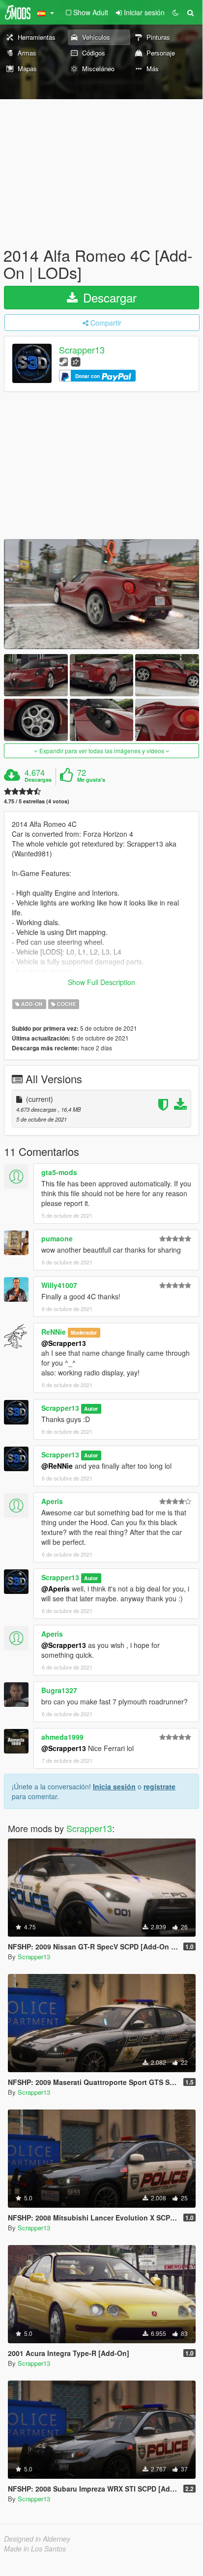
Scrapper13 (82, 350)
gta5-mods (59, 1172)
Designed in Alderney (37, 2539)
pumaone (57, 1238)
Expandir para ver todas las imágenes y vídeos (102, 751)
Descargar (108, 297)
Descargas (38, 780)
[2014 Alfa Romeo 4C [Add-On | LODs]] (101, 594)
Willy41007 (59, 1285)
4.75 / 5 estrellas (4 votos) (37, 801)
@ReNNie (57, 1466)
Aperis (52, 1501)
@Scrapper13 (64, 1343)
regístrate (159, 1786)
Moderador (84, 1332)
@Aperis (56, 1589)
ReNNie (54, 1332)
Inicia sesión (114, 1786)
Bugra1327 (59, 1690)
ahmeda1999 (62, 1737)
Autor (91, 1409)
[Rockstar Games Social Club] (76, 361)
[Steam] (64, 361)
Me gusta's (91, 780)
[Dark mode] (175, 12)
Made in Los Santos (35, 2549)
